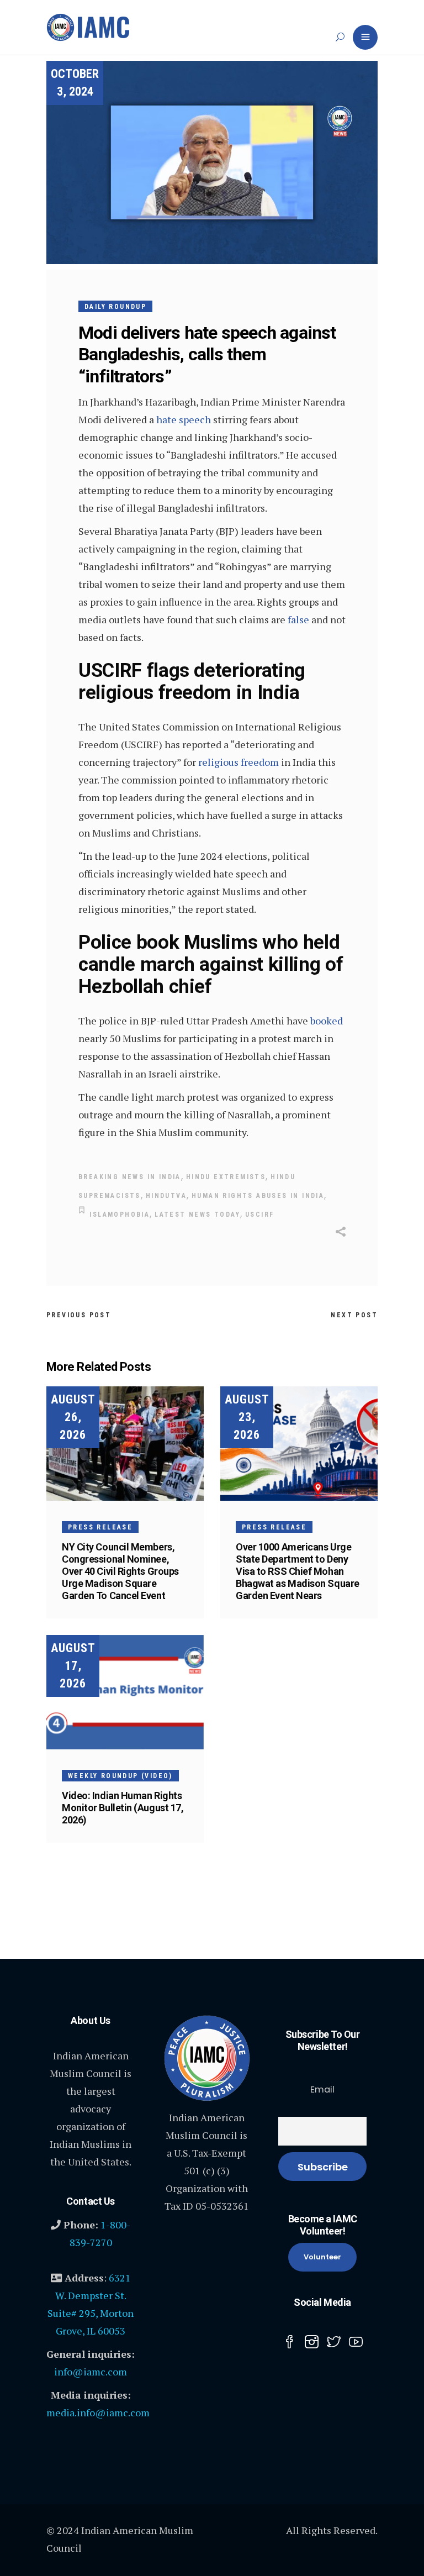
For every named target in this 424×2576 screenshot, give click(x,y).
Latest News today (197, 1215)
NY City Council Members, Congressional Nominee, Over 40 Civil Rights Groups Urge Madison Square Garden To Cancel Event (120, 1571)
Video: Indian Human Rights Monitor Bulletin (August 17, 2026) (123, 1808)
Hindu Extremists (226, 1177)
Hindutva (166, 1196)
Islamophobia (120, 1215)
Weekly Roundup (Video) (120, 1776)
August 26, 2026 (73, 1417)
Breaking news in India (130, 1177)
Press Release (100, 1527)
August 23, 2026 (247, 1417)
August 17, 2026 (73, 1666)
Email (322, 2089)
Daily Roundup (115, 307)
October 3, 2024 (75, 83)
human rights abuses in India (258, 1196)
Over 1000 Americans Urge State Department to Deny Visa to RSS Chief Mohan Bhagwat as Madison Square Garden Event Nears (298, 1571)
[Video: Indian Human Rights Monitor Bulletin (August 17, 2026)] (125, 1692)
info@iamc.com (91, 2372)
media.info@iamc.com (98, 2412)
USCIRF (259, 1215)
